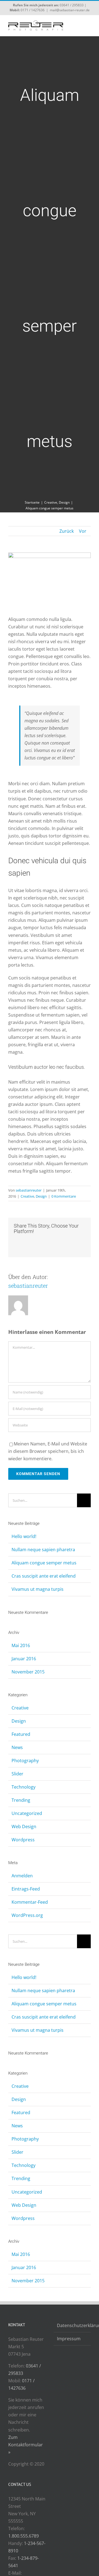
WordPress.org (27, 1915)
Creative (27, 1196)
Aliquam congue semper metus (44, 1563)
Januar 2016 (24, 1659)
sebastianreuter (29, 1190)
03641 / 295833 (72, 5)
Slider (17, 1774)
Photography (25, 1761)
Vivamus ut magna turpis (38, 1589)
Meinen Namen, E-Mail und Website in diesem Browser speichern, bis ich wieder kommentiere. (48, 1451)
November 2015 (28, 1672)
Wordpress (23, 1840)
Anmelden (22, 1876)
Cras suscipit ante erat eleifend (44, 1576)
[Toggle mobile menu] (89, 26)
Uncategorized (27, 1813)
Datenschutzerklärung (72, 2325)
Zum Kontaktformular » (26, 2445)
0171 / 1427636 (33, 10)
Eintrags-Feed (26, 1889)
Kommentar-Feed (30, 1902)
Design (41, 1196)
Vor (83, 531)
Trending (21, 1800)
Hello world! (24, 1536)
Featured (21, 1734)
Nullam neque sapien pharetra (43, 1550)
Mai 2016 (21, 1645)
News (17, 1747)
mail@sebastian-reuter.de (70, 10)
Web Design (24, 1826)
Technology (24, 1787)
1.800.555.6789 (24, 2536)
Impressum (69, 2339)
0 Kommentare (64, 1196)
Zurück (67, 531)
